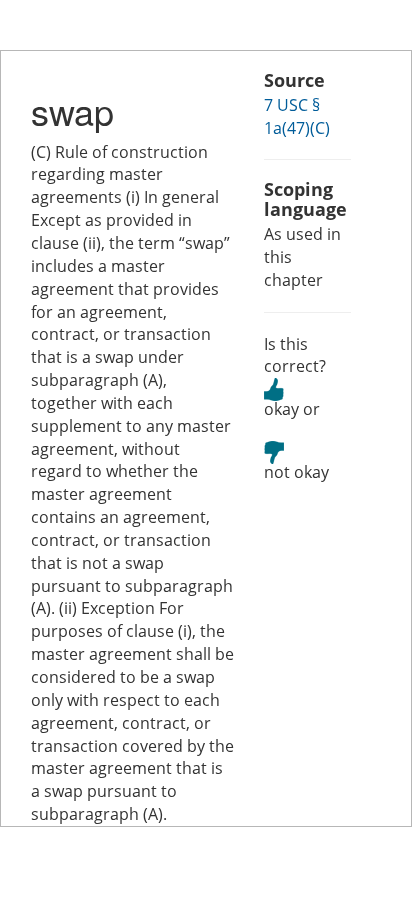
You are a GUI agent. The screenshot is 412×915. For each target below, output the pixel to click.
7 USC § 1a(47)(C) (297, 116)
